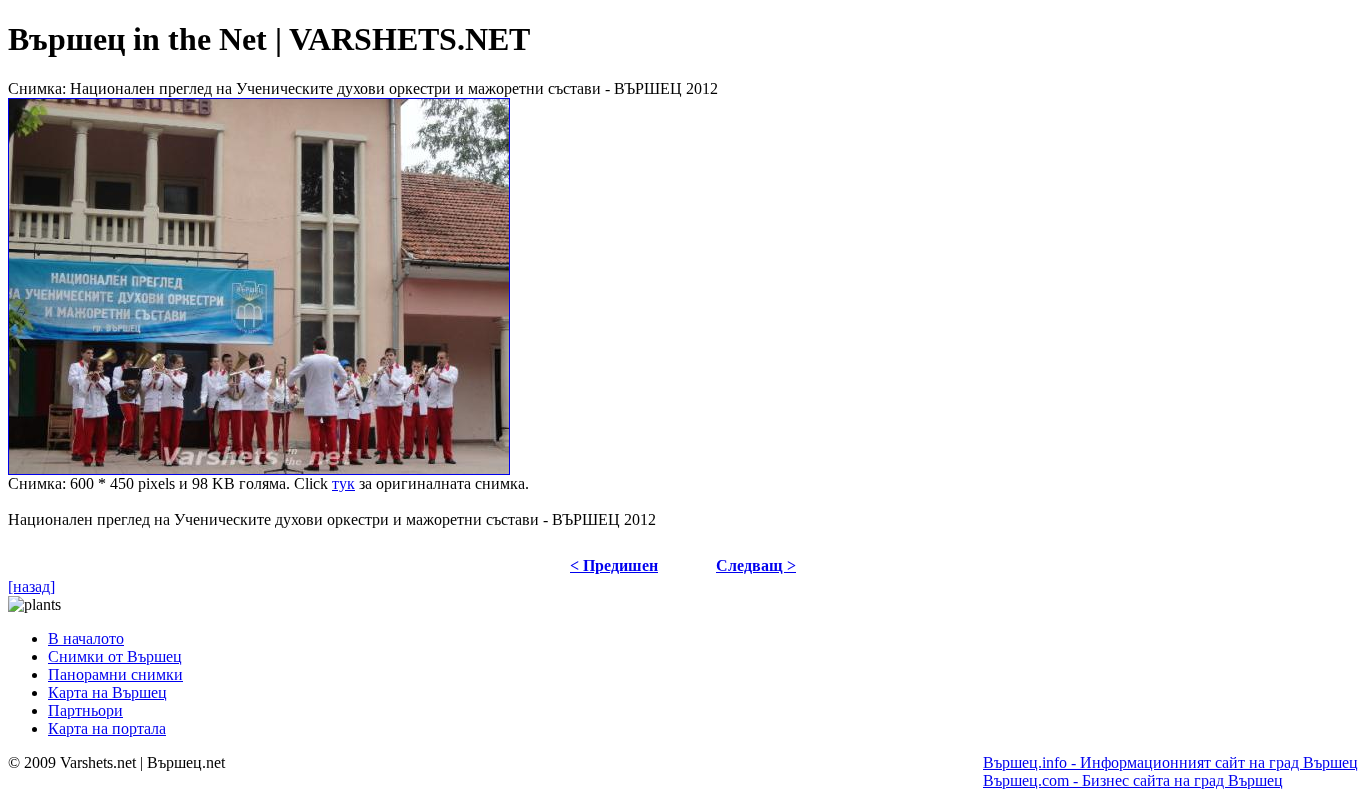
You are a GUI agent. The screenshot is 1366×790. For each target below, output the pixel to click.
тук (343, 483)
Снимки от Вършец (115, 656)
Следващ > (756, 565)
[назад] (31, 586)
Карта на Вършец (107, 692)
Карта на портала (107, 728)
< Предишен (614, 565)
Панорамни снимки (115, 674)
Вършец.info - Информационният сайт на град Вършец (1170, 762)
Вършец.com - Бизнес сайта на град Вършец (1133, 780)
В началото (86, 638)
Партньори (85, 710)
